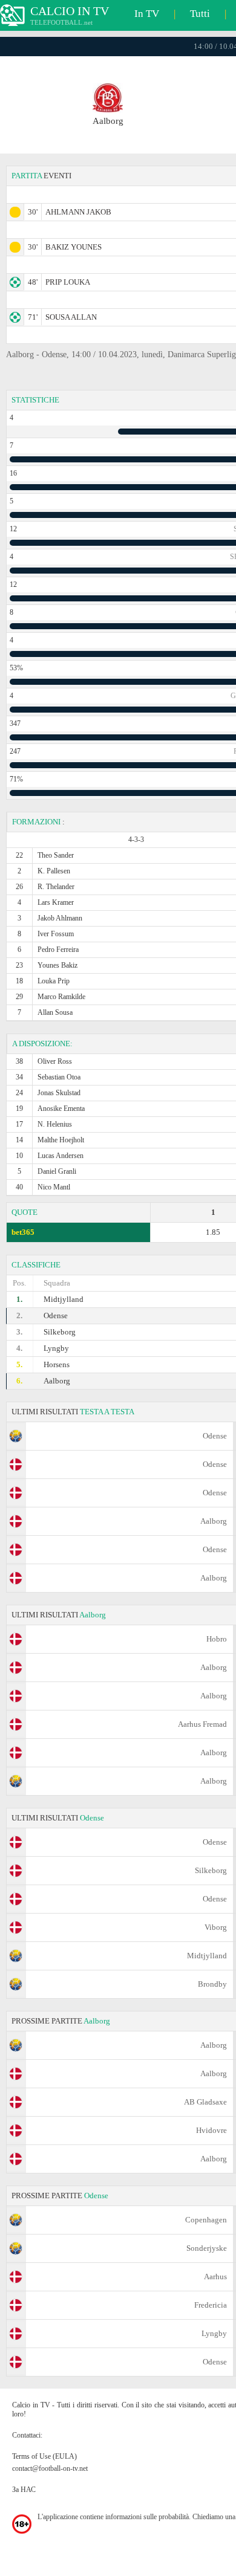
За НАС (24, 2490)
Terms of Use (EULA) (44, 2456)
